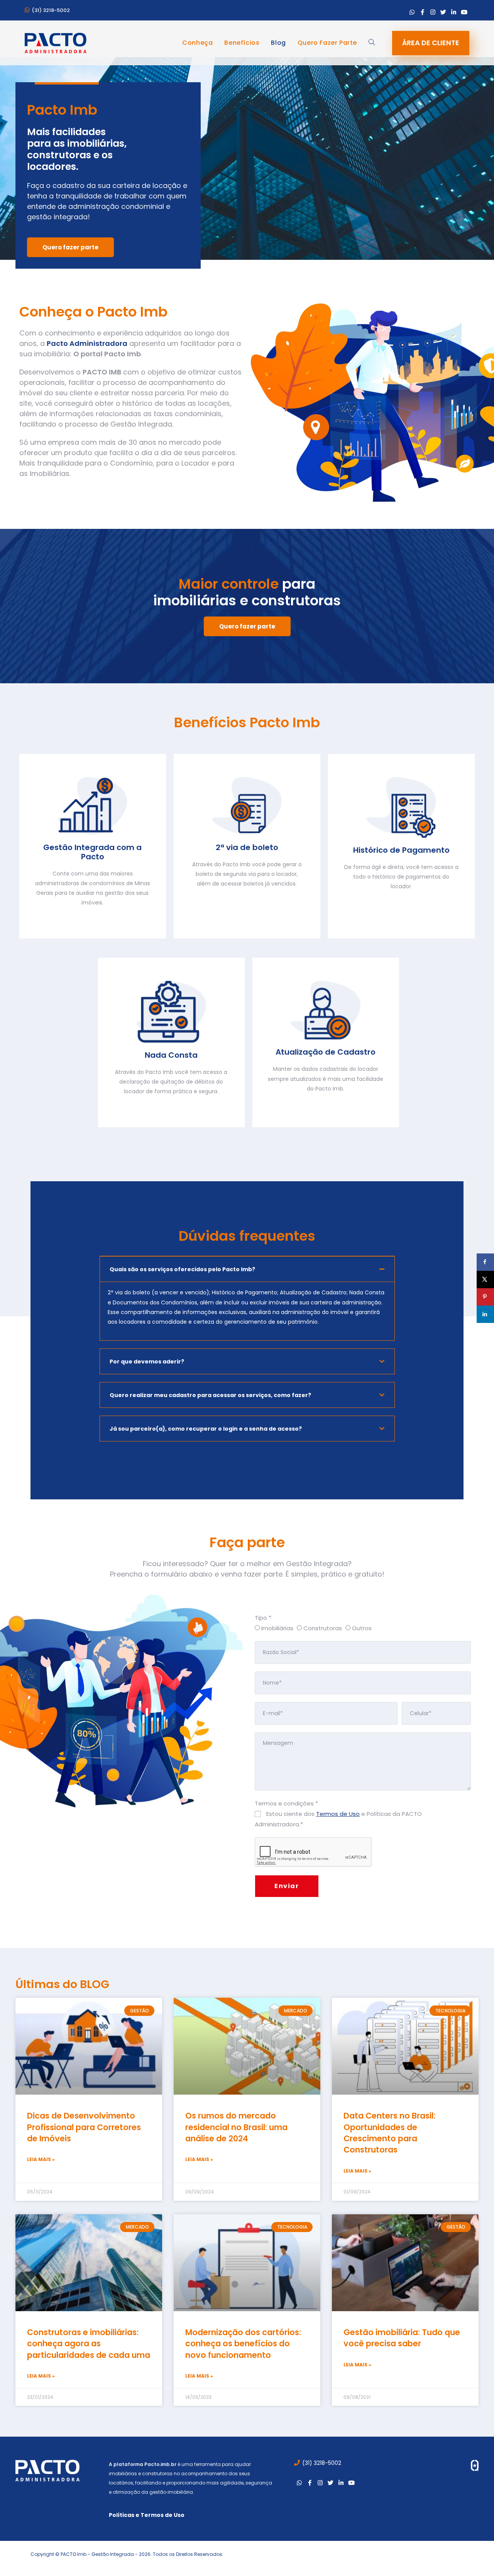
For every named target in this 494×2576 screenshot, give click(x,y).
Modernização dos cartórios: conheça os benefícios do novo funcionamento (243, 2344)
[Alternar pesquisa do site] (372, 43)
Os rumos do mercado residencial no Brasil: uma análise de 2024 (236, 2127)
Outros (361, 1628)
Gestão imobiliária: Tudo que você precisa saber (402, 2338)
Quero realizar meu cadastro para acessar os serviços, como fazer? (210, 1395)
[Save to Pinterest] (485, 1297)
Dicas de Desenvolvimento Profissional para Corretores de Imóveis (84, 2127)
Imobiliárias (277, 1628)
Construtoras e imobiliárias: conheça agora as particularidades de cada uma (89, 2344)
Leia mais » (41, 2159)
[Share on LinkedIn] (485, 1314)
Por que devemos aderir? (147, 1362)
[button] (247, 1269)
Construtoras (322, 1628)
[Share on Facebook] (485, 1262)
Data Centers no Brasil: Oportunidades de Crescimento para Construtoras (389, 2133)
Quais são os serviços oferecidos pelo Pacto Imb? (182, 1269)
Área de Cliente (431, 43)
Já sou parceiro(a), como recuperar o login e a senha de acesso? (206, 1429)
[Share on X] (485, 1280)
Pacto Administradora (87, 343)
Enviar (287, 1886)
